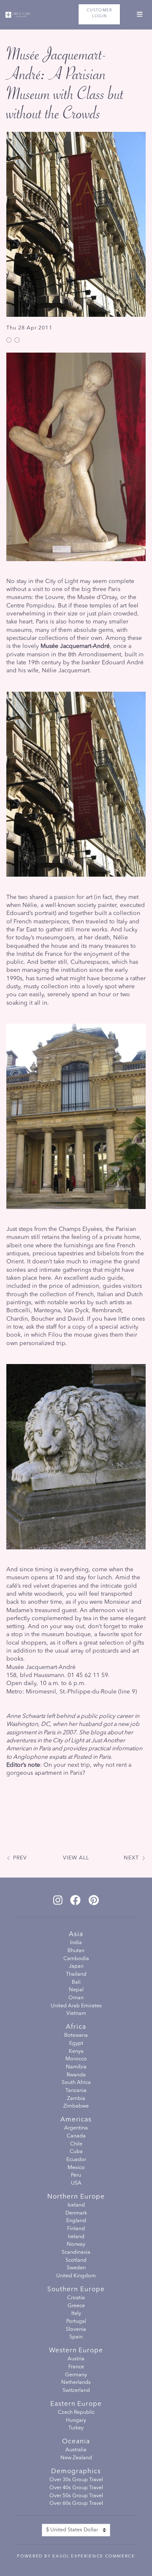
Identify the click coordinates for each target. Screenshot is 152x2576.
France (76, 2367)
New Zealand (76, 2458)
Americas (76, 2120)
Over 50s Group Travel (76, 2496)
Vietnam (76, 2014)
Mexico (76, 2168)
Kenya (76, 2052)
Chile (76, 2144)
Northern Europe (76, 2197)
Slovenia (76, 2330)
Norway (76, 2244)
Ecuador (76, 2160)
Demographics (76, 2472)
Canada (76, 2136)
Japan (76, 1966)
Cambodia (76, 1959)
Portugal (76, 2322)
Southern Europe (76, 2290)
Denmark (76, 2213)
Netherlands (76, 2383)
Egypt (76, 2044)
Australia (76, 2450)
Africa (76, 2027)
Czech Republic (76, 2413)
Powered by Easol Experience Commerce (76, 2556)
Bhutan (76, 1951)
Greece (76, 2306)
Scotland (76, 2260)
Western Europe (76, 2351)
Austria (76, 2359)
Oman (76, 1998)
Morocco (76, 2059)
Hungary (76, 2421)
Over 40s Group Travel (76, 2488)
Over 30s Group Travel (76, 2480)
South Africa (76, 2083)
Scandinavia (76, 2252)
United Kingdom (76, 2276)
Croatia (76, 2298)
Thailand (76, 1974)
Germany (76, 2375)
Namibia (76, 2067)
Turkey (76, 2428)
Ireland (76, 2237)
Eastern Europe (76, 2404)
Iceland (76, 2205)
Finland (76, 2229)
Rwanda (76, 2075)
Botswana (76, 2036)
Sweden (76, 2268)
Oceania (76, 2442)
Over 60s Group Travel (76, 2504)
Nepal (76, 1990)
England (76, 2221)
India (76, 1943)
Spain (76, 2337)
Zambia (76, 2099)
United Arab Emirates (76, 2006)
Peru (76, 2175)
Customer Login (99, 13)
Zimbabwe (76, 2106)
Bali (76, 1982)
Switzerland (76, 2391)
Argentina (76, 2128)
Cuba (76, 2152)
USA (76, 2183)
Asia (76, 1934)
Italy (76, 2314)
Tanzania (76, 2091)
